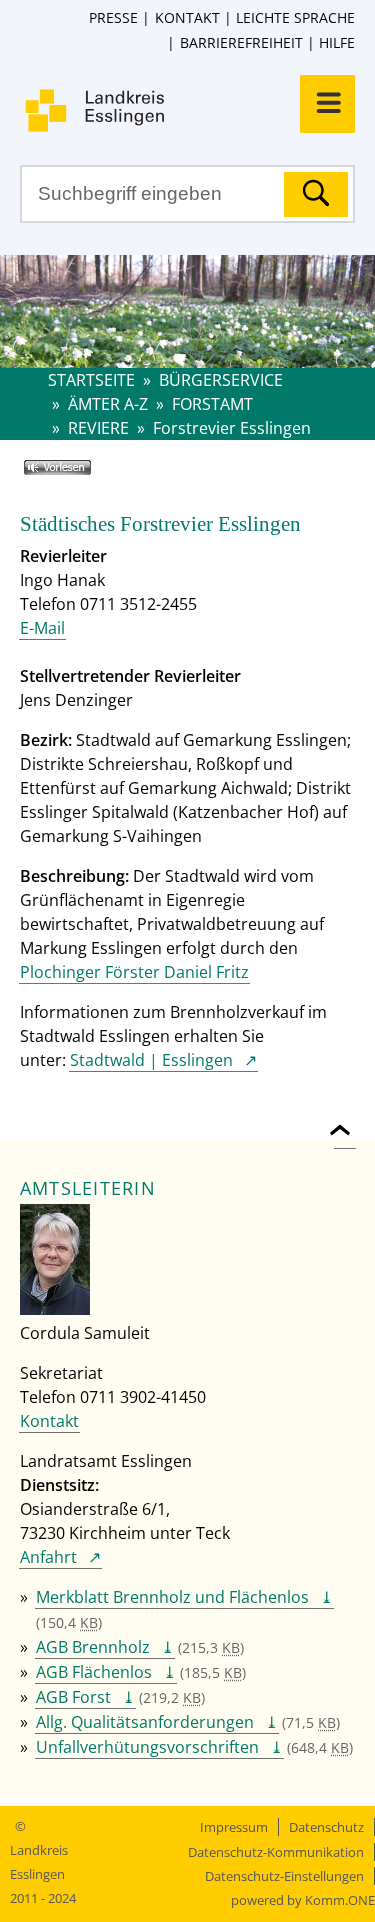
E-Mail (42, 628)
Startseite (91, 380)
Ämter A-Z (108, 404)
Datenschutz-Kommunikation (276, 1852)
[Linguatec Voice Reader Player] (86, 475)
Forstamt (212, 404)
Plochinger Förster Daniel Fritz (134, 972)
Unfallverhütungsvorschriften (147, 1747)
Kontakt (187, 17)
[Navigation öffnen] (327, 104)
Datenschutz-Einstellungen (284, 1876)
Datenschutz (326, 1827)
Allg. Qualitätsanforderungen (145, 1722)
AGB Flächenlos (94, 1672)
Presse (113, 17)
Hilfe (337, 42)
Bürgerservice (221, 380)
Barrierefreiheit (241, 42)
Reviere (98, 428)
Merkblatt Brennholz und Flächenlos (172, 1597)
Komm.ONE (340, 1900)
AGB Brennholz (93, 1647)
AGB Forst (73, 1697)
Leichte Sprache (295, 17)
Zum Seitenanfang (345, 1118)
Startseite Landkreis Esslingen (197, 110)
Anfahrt (48, 1557)
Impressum (234, 1827)
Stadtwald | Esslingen (151, 1060)
